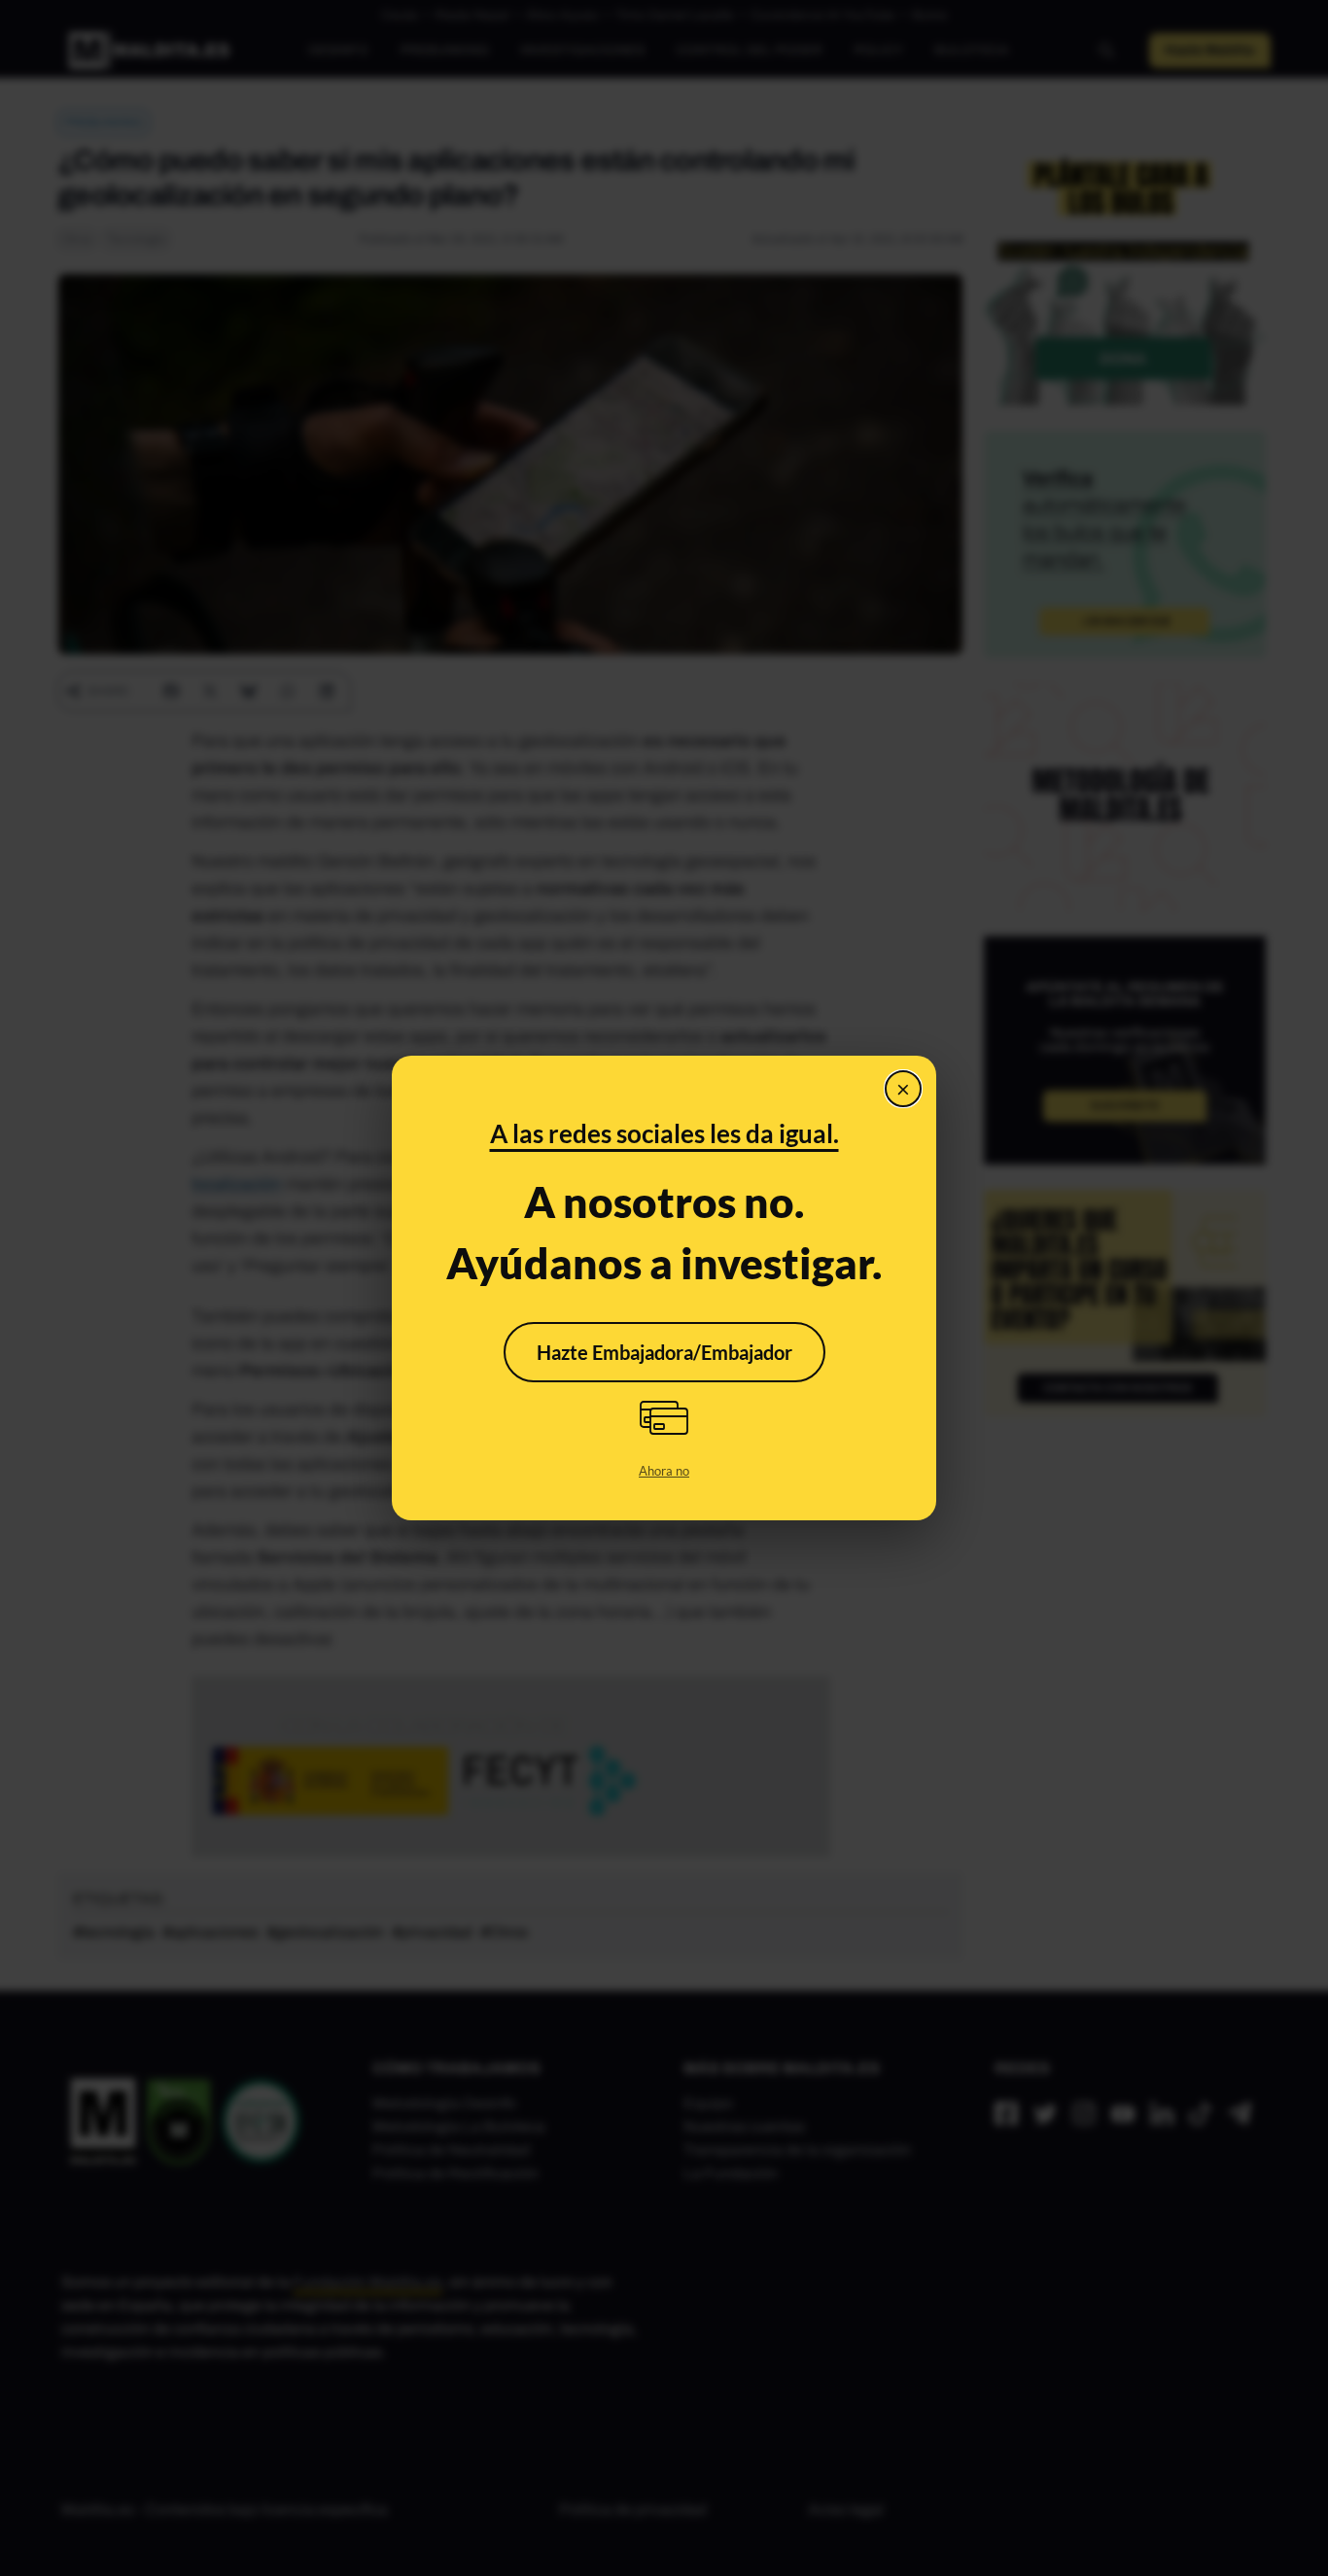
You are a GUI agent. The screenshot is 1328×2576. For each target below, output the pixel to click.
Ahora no (664, 1471)
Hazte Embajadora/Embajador (664, 1352)
